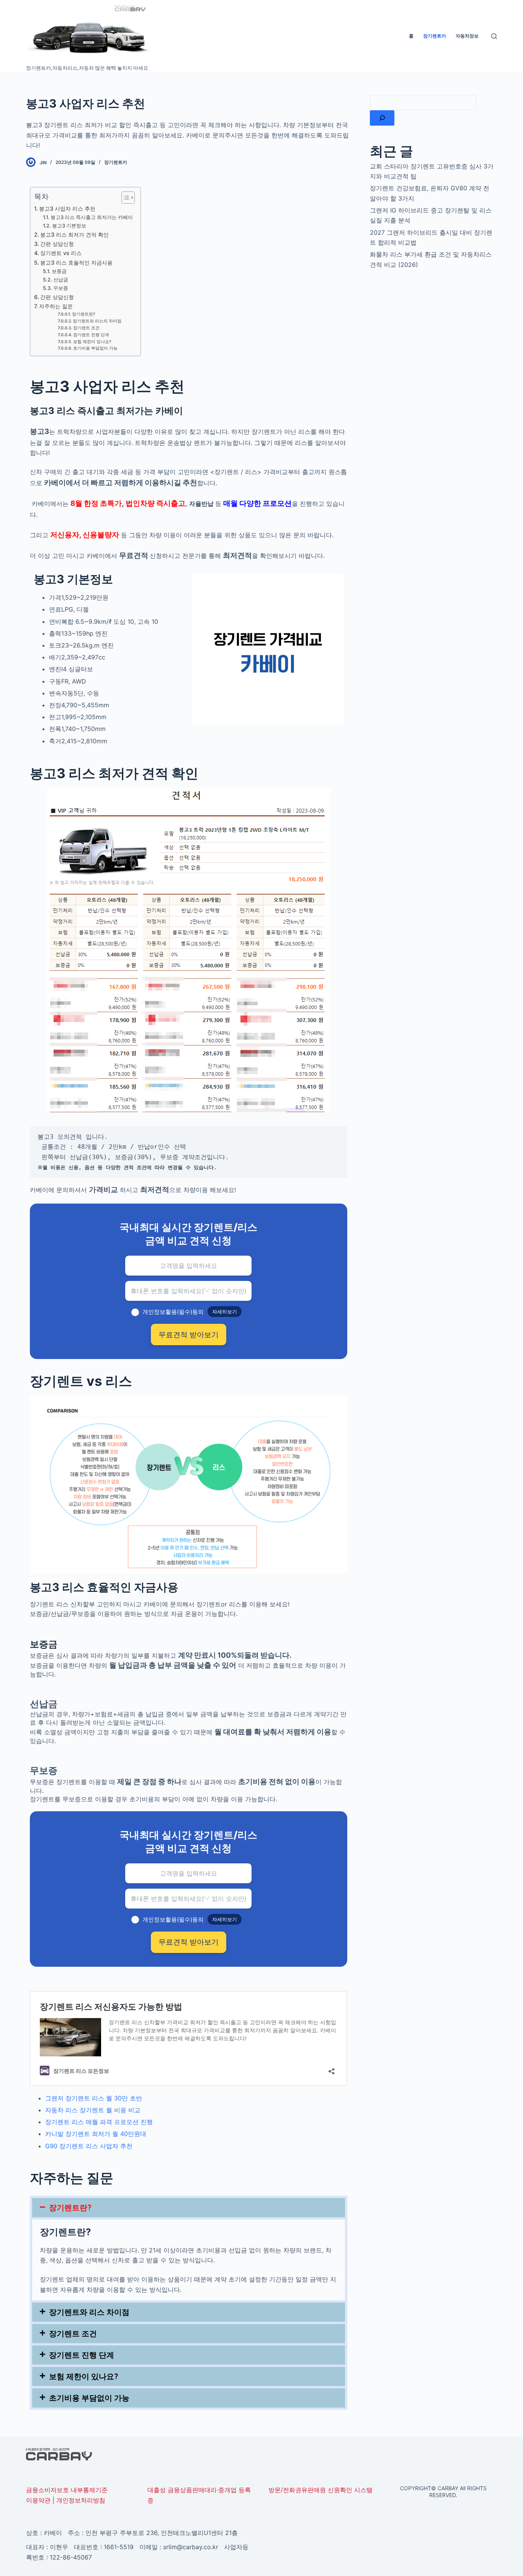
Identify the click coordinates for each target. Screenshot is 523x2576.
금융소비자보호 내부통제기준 (67, 2490)
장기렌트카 (116, 162)
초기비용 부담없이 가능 (95, 348)
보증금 (59, 271)
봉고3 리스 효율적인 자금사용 (76, 263)
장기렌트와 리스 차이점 (89, 2312)
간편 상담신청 (57, 244)
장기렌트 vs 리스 (61, 253)
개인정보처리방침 (81, 2500)
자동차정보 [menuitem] (467, 36)
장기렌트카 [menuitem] (435, 36)
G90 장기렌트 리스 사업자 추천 (89, 2146)
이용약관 (38, 2500)
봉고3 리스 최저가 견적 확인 (74, 235)
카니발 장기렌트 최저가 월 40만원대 (96, 2134)
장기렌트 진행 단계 (91, 335)
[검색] (382, 118)
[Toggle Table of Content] (124, 198)
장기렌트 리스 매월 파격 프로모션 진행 (99, 2122)
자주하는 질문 (56, 306)
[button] (188, 2208)
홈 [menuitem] (411, 36)
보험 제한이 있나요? (92, 342)
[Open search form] (494, 36)
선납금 (61, 280)
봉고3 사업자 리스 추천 (67, 209)
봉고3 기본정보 (69, 226)
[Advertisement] (433, 333)
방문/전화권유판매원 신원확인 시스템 (320, 2490)
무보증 (61, 288)
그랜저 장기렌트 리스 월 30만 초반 (94, 2098)
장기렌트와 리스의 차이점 (97, 321)
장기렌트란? (84, 314)
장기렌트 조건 (86, 328)
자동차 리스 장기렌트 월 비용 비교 (93, 2110)
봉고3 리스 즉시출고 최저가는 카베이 (92, 217)
